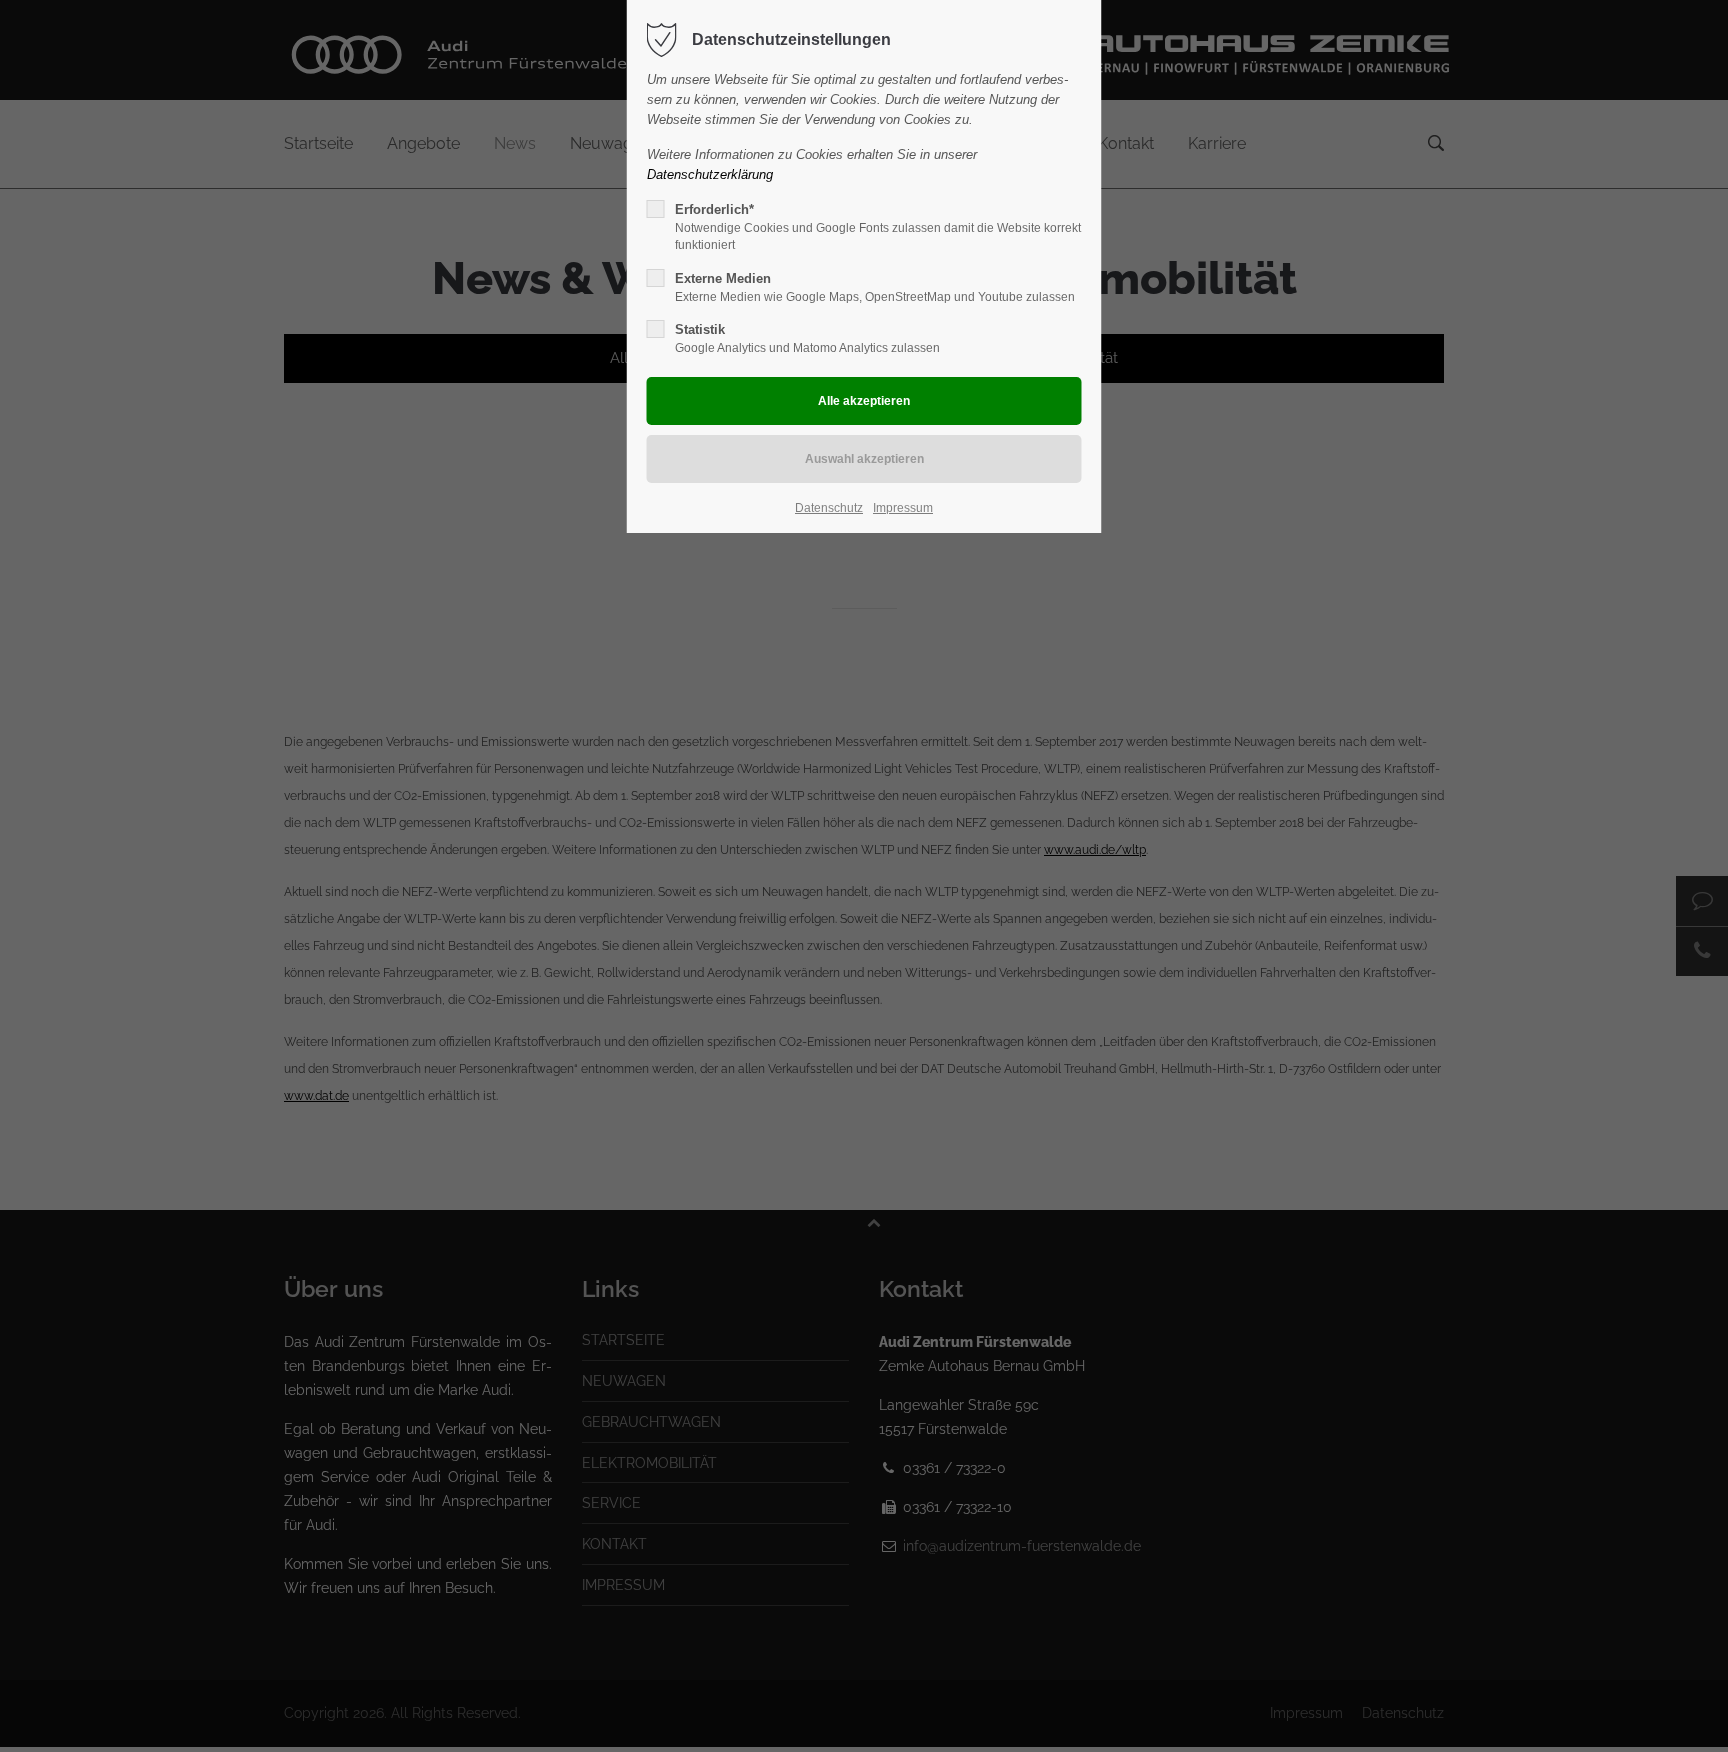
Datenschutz (829, 508)
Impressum (903, 508)
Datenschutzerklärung (710, 174)
